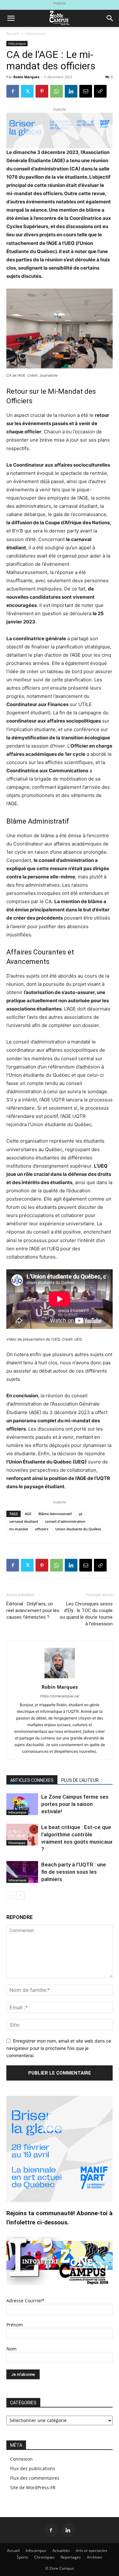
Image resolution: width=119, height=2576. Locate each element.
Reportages (71, 2557)
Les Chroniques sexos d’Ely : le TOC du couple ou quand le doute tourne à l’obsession (86, 1614)
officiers (42, 1529)
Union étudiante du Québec (78, 1529)
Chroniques (17, 1843)
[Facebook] (13, 91)
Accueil (13, 33)
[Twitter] (27, 91)
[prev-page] (10, 1895)
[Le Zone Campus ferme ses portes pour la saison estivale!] (22, 1804)
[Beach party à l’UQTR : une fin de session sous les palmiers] (22, 1872)
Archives (95, 2557)
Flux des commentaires (35, 2478)
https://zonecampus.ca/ (60, 1696)
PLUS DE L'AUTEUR (80, 1780)
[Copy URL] (100, 91)
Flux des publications (33, 2468)
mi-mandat (19, 1529)
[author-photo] (60, 1678)
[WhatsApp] (56, 91)
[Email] (86, 91)
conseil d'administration (65, 1521)
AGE (28, 1514)
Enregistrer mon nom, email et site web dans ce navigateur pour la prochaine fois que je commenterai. (59, 2048)
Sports (23, 2557)
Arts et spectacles (92, 2550)
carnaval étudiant (24, 1521)
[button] (11, 18)
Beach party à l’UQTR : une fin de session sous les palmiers (74, 1872)
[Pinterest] (42, 91)
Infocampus (35, 33)
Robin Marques (26, 77)
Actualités (61, 2550)
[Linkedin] (71, 91)
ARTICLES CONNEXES (32, 1780)
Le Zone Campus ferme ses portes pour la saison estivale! (75, 1804)
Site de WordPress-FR (33, 2487)
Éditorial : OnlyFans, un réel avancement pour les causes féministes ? (33, 1610)
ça (80, 1514)
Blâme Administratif (55, 1514)
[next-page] (20, 1895)
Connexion (21, 2459)
